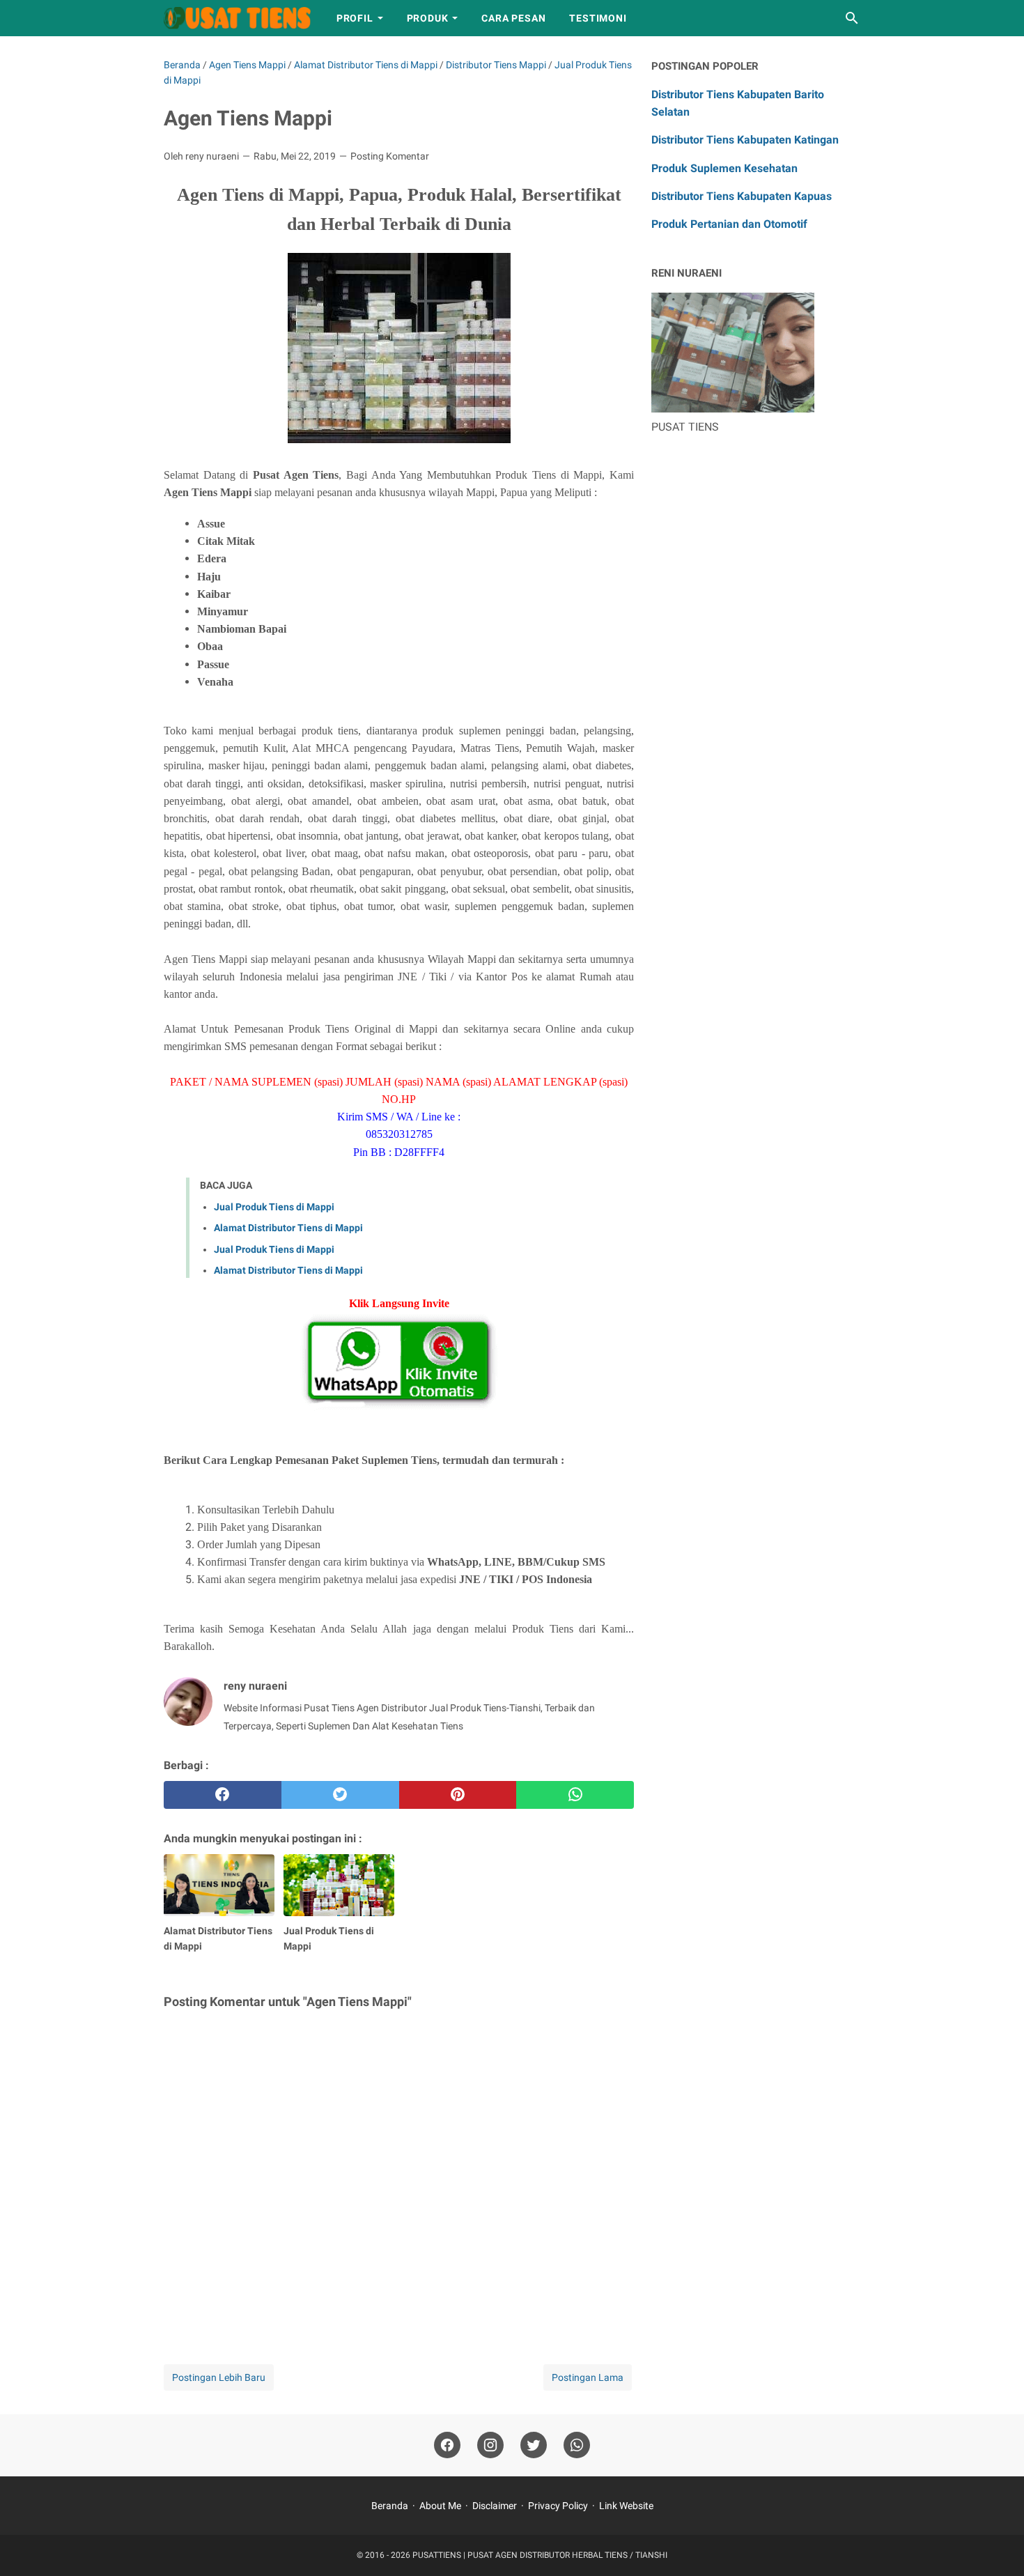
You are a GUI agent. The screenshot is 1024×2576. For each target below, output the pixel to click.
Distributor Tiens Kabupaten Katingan (745, 140)
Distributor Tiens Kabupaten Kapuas (742, 196)
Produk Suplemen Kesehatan (724, 168)
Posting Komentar (390, 156)
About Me (440, 2506)
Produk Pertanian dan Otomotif (729, 224)
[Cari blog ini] (852, 18)
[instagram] (490, 2445)
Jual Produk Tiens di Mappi (274, 1207)
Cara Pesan (513, 18)
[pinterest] (458, 1795)
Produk (428, 18)
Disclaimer (495, 2506)
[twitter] (340, 1795)
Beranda (390, 2506)
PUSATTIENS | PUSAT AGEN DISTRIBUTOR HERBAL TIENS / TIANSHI (540, 2555)
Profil (355, 18)
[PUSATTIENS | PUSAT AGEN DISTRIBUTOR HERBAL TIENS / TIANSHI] (237, 18)
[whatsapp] (575, 1795)
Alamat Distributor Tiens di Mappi (288, 1228)
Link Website (626, 2506)
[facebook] (223, 1795)
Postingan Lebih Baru (219, 2377)
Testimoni (598, 18)
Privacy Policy (558, 2506)
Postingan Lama (588, 2377)
